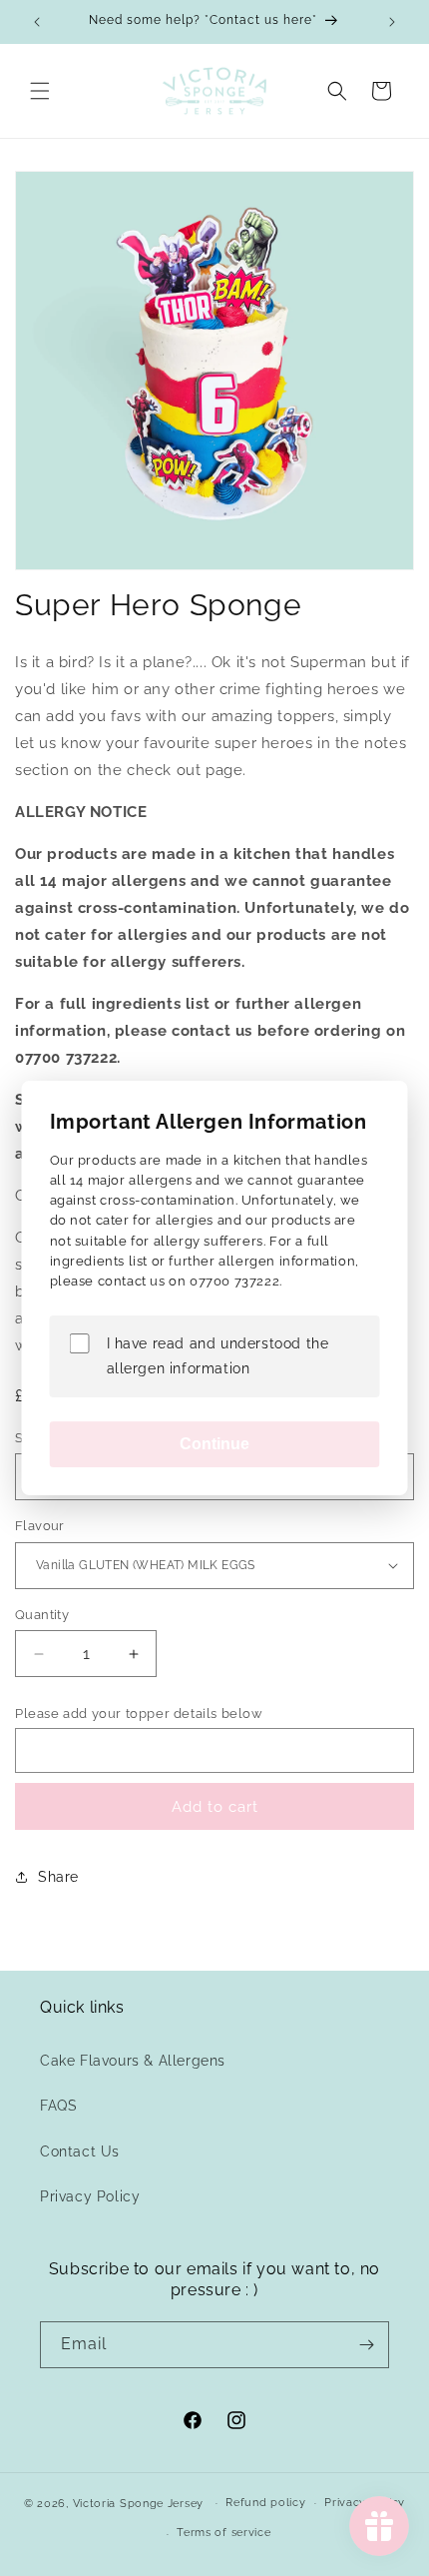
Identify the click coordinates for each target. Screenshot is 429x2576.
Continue (214, 1444)
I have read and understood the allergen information (218, 1356)
